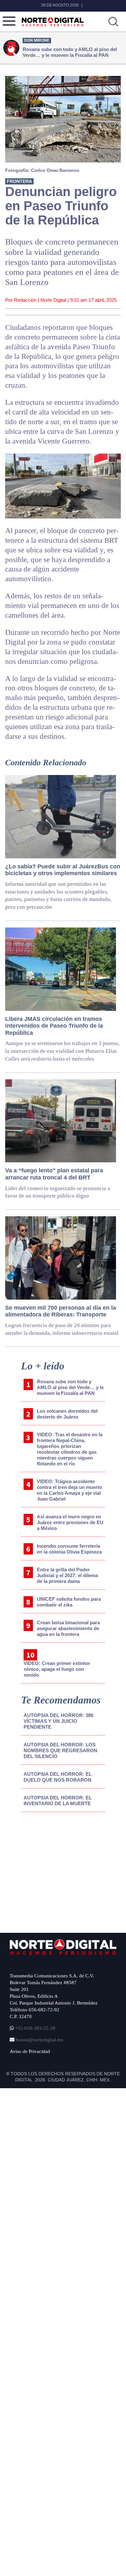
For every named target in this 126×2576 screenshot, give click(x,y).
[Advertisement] (59, 1870)
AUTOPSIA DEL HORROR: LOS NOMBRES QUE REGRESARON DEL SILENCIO (60, 1750)
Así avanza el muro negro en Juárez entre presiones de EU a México (70, 1522)
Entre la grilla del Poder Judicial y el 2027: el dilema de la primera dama (67, 1575)
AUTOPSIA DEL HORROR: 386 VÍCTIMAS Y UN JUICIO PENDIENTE (58, 1721)
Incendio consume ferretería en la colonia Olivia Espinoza (69, 1549)
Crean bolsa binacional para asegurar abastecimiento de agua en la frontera (68, 1628)
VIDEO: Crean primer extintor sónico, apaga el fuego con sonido (57, 1669)
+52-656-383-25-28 (35, 2028)
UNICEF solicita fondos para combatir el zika (69, 1602)
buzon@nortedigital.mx (40, 2040)
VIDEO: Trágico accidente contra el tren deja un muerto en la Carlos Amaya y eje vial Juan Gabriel (69, 1490)
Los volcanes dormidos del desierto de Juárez (67, 1414)
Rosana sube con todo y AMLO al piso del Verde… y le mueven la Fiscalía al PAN (70, 1387)
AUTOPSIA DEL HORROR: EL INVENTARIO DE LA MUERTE (58, 1801)
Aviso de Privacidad (30, 2051)
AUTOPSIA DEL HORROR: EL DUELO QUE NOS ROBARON (58, 1777)
